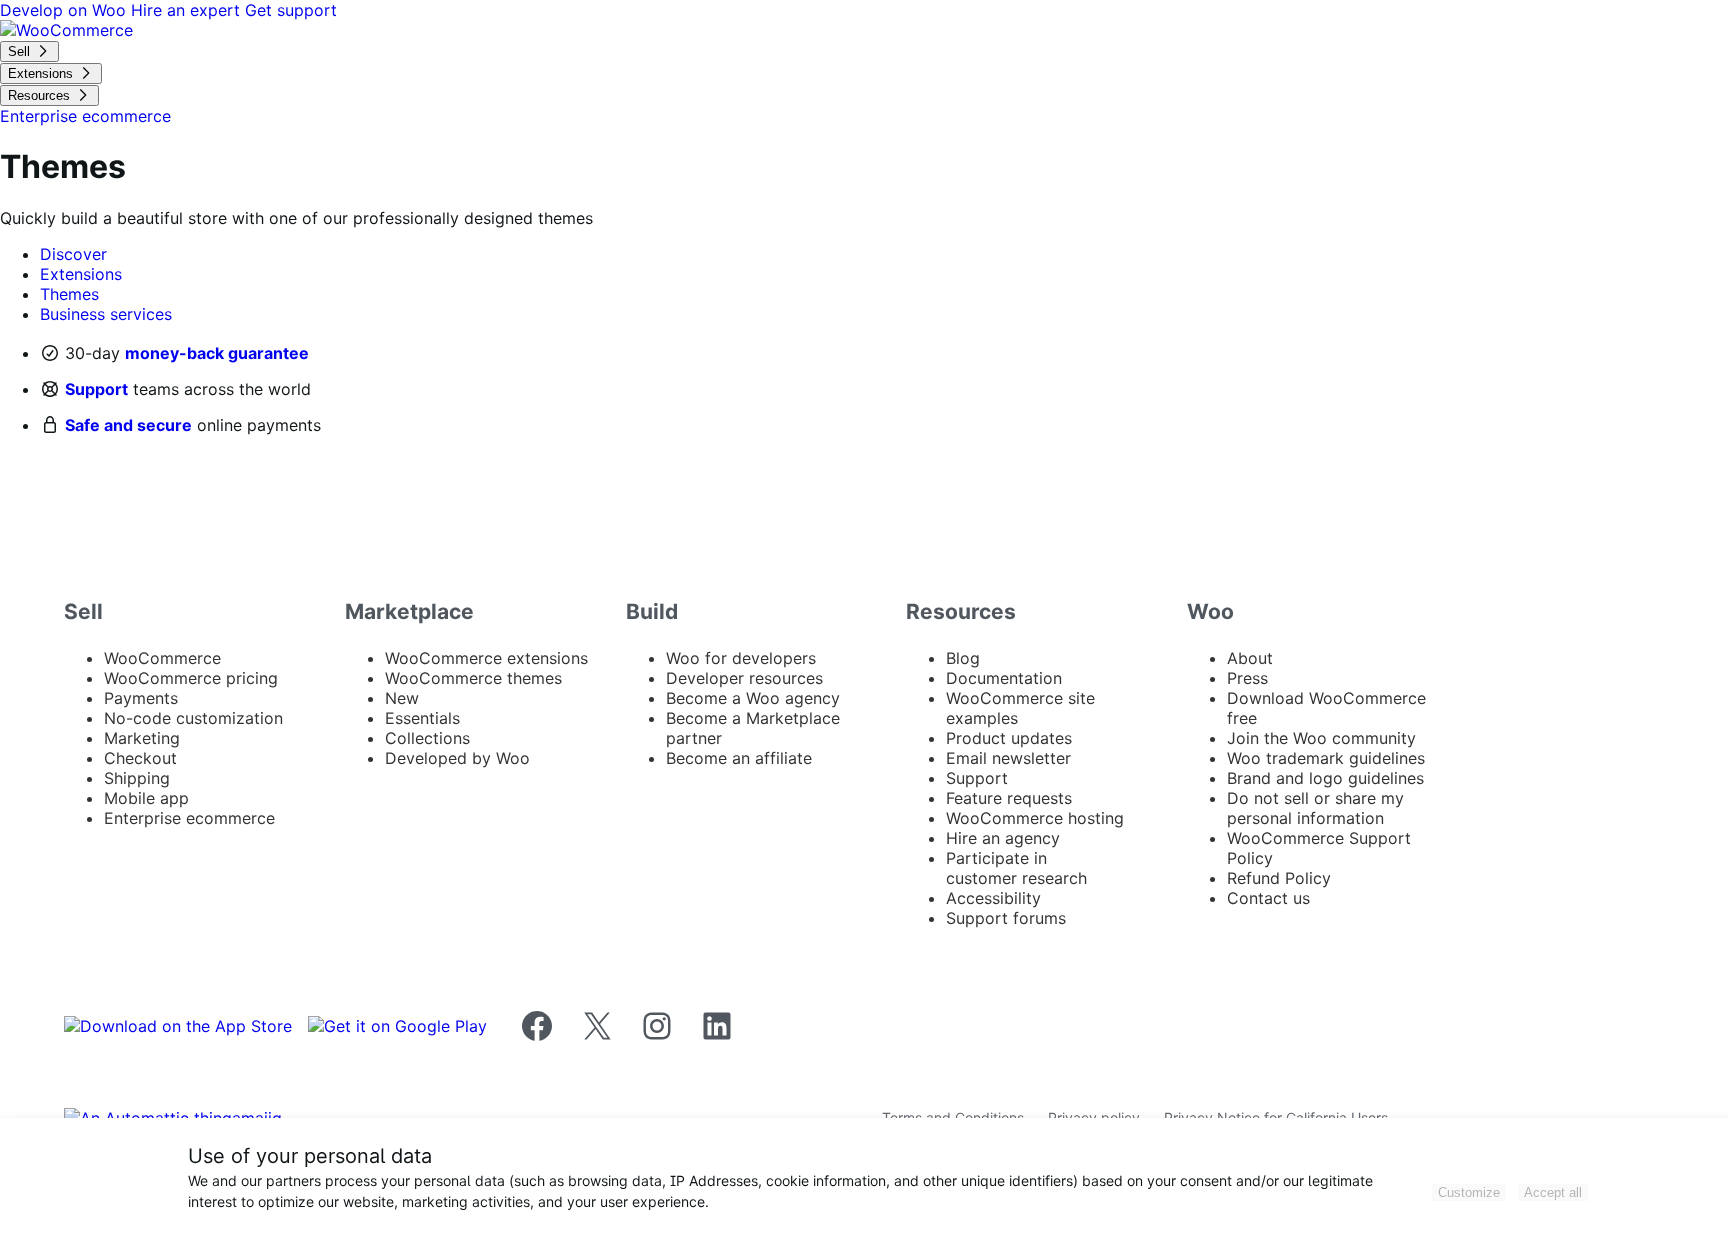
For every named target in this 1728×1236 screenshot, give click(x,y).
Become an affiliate (739, 758)
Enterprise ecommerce (189, 818)
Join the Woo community (1321, 738)
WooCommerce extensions (486, 658)
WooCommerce (162, 658)
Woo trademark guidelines (1326, 758)
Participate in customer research (1016, 868)
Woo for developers (741, 658)
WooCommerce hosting (1035, 818)
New (402, 698)
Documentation (1004, 678)
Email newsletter (1008, 758)
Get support (291, 10)
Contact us (1268, 898)
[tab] (73, 254)
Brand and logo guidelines (1325, 778)
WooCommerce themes (473, 678)
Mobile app (146, 798)
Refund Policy (1279, 878)
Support (96, 389)
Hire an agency (1003, 838)
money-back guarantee (217, 353)
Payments (141, 698)
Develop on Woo (65, 10)
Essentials (422, 718)
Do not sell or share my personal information (1315, 808)
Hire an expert (188, 10)
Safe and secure (128, 425)
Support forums (1006, 918)
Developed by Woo (457, 758)
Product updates (1009, 738)
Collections (427, 738)
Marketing (142, 738)
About (1250, 658)
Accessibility (993, 898)
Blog (963, 658)
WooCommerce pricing (191, 678)
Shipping (137, 778)
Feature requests (1009, 798)
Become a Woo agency (753, 698)
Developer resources (744, 678)
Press (1247, 678)
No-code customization (193, 718)
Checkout (140, 758)
